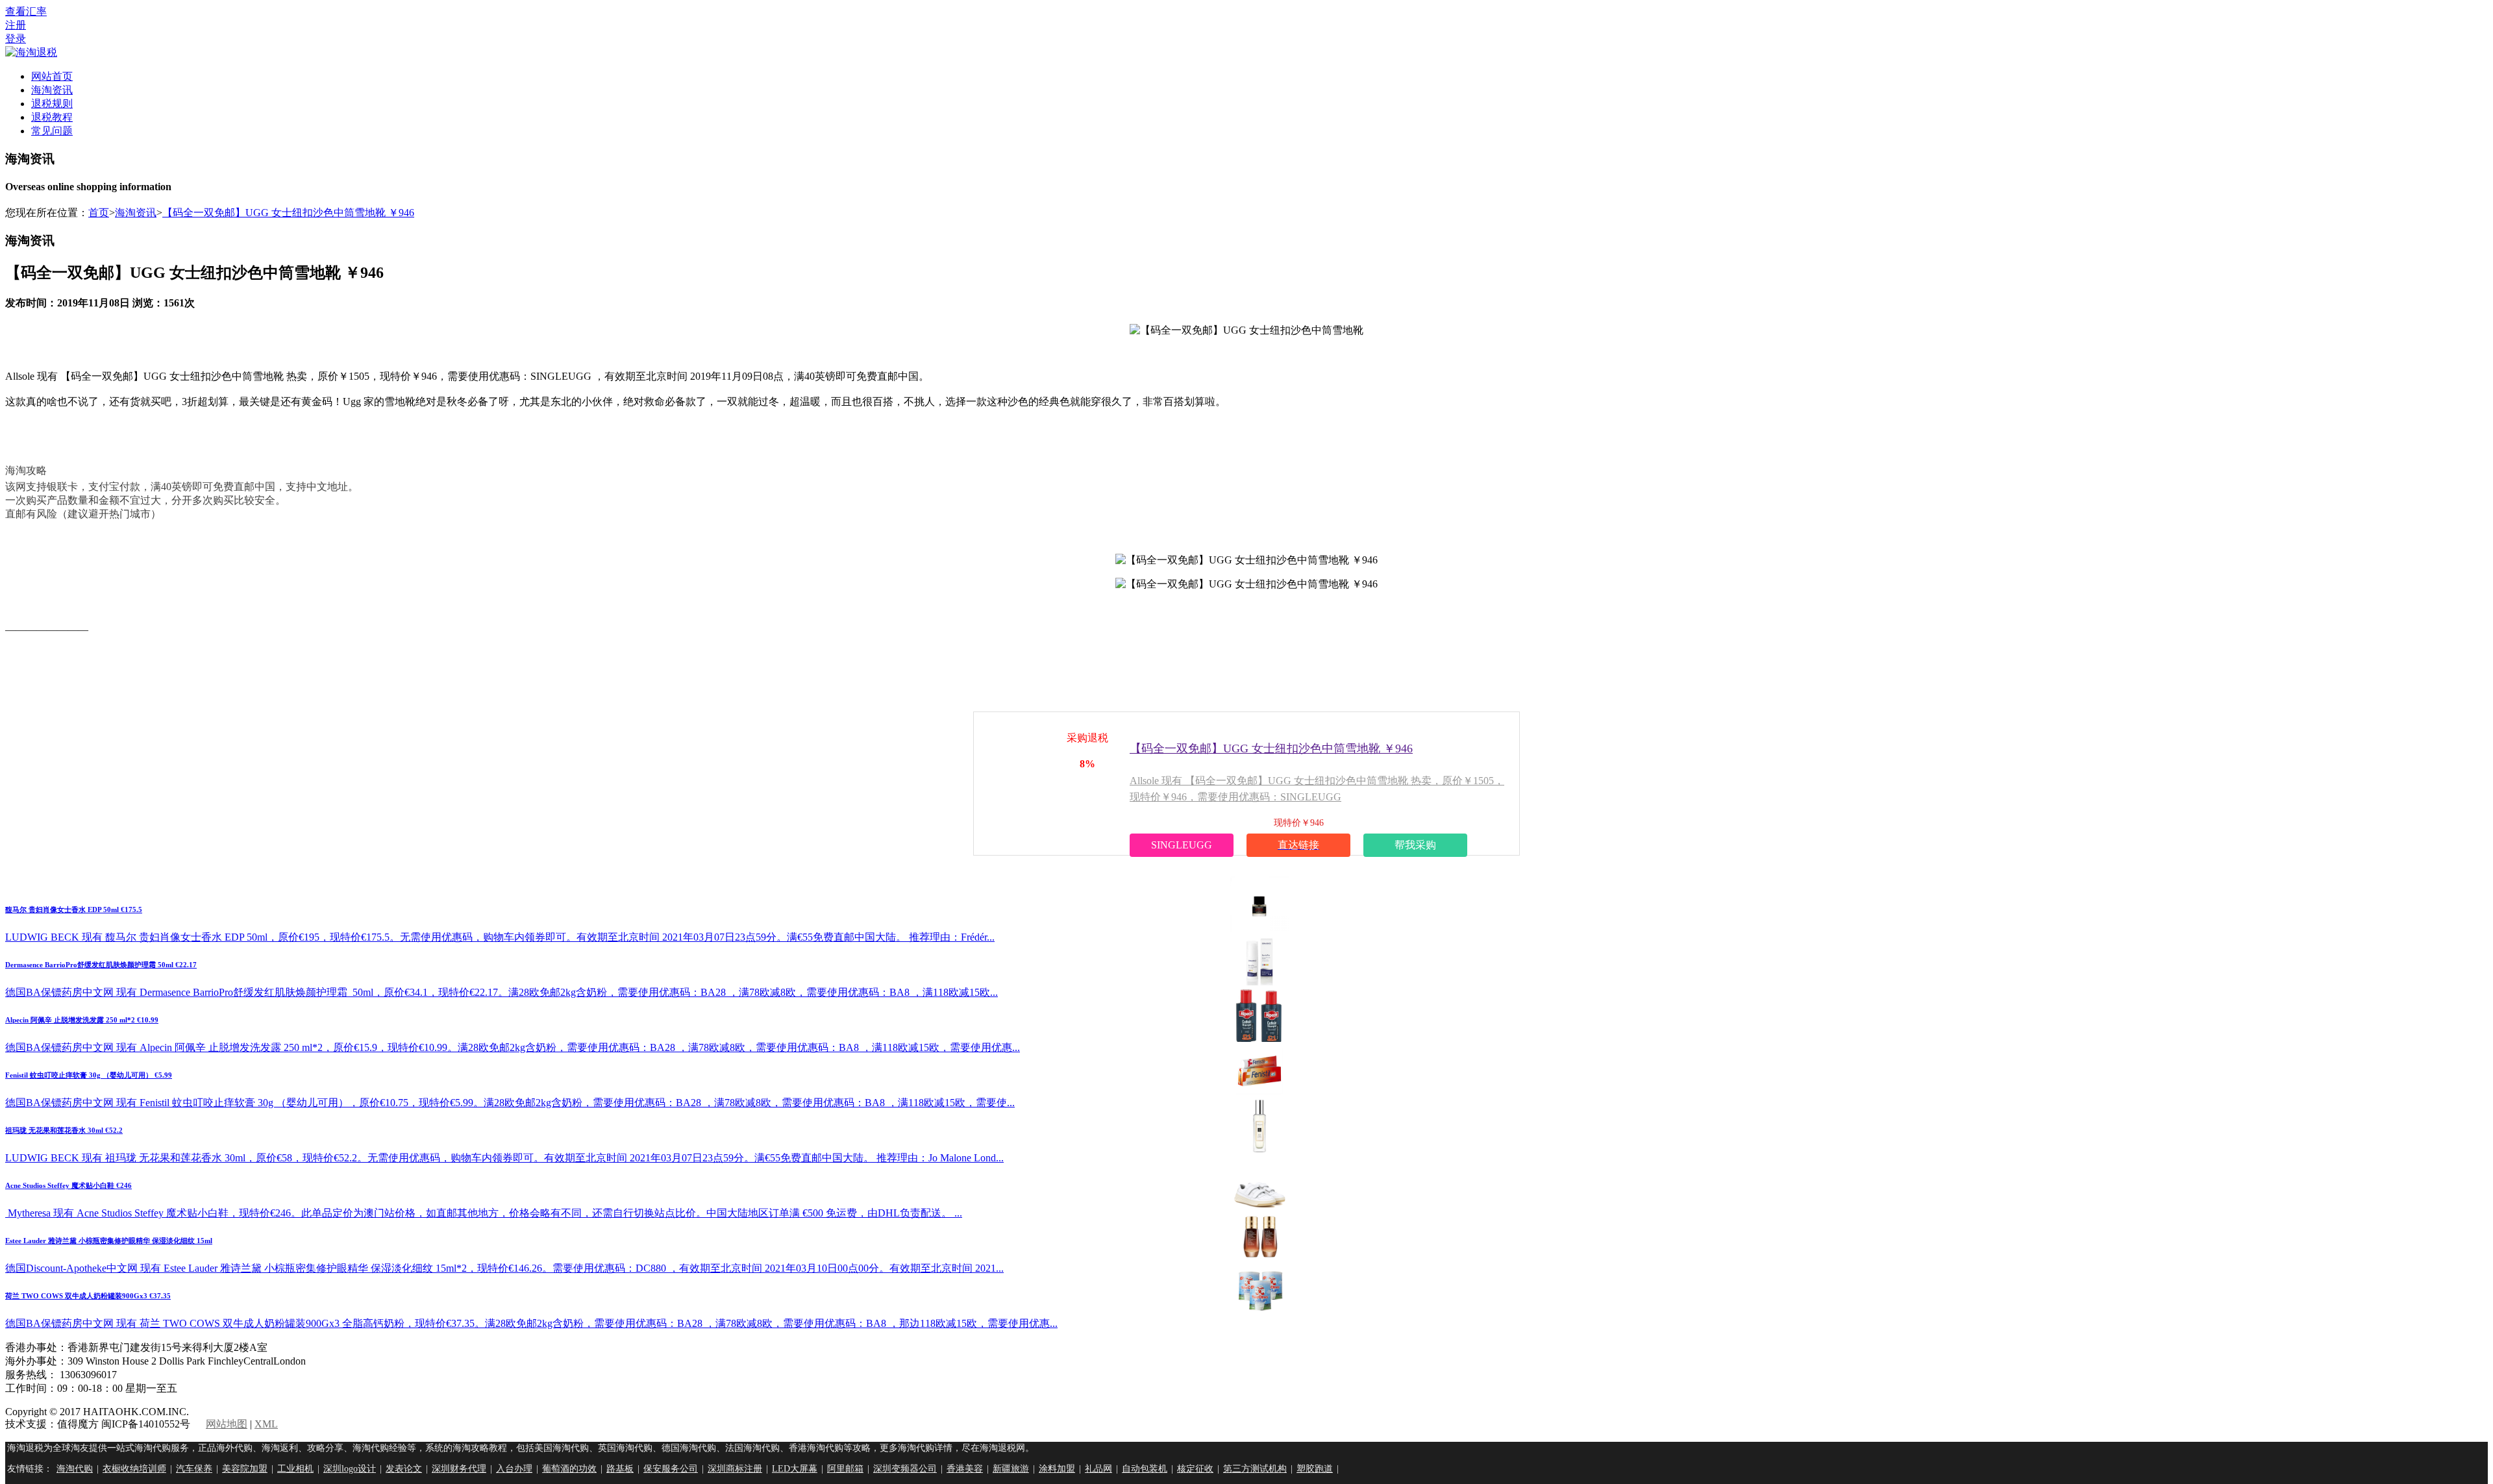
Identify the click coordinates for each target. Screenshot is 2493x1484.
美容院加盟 (245, 1469)
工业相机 (295, 1469)
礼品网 (1098, 1469)
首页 (99, 213)
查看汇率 (26, 11)
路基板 (620, 1469)
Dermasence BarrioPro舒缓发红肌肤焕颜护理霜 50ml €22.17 (101, 965)
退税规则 (52, 104)
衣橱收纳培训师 (134, 1469)
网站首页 (52, 76)
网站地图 (227, 1424)
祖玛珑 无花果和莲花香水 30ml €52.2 (64, 1130)
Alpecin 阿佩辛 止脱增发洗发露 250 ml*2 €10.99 (82, 1020)
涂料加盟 (1057, 1469)
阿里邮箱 (845, 1469)
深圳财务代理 (459, 1469)
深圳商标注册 (735, 1469)
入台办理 (514, 1469)
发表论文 (404, 1469)
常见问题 (52, 131)
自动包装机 (1145, 1469)
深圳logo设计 (350, 1469)
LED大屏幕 (795, 1469)
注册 (16, 25)
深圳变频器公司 (905, 1469)
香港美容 (965, 1469)
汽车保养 (194, 1469)
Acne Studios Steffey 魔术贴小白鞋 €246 (68, 1185)
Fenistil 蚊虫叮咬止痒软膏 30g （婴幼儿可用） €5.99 (89, 1075)
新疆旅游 (1011, 1469)
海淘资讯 (52, 90)
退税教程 (52, 117)
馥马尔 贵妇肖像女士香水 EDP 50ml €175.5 (74, 909)
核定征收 (1195, 1469)
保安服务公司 (671, 1469)
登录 (16, 39)
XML (266, 1424)
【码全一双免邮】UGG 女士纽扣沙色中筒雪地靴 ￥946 (288, 213)
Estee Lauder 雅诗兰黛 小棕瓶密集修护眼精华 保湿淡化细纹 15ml (109, 1241)
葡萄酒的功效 (569, 1469)
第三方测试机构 (1255, 1469)
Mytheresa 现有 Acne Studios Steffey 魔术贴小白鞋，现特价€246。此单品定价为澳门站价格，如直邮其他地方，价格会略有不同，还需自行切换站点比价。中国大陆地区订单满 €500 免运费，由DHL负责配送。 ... (484, 1213)
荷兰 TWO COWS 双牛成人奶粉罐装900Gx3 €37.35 (88, 1296)
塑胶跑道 (1315, 1469)
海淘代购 (75, 1469)
